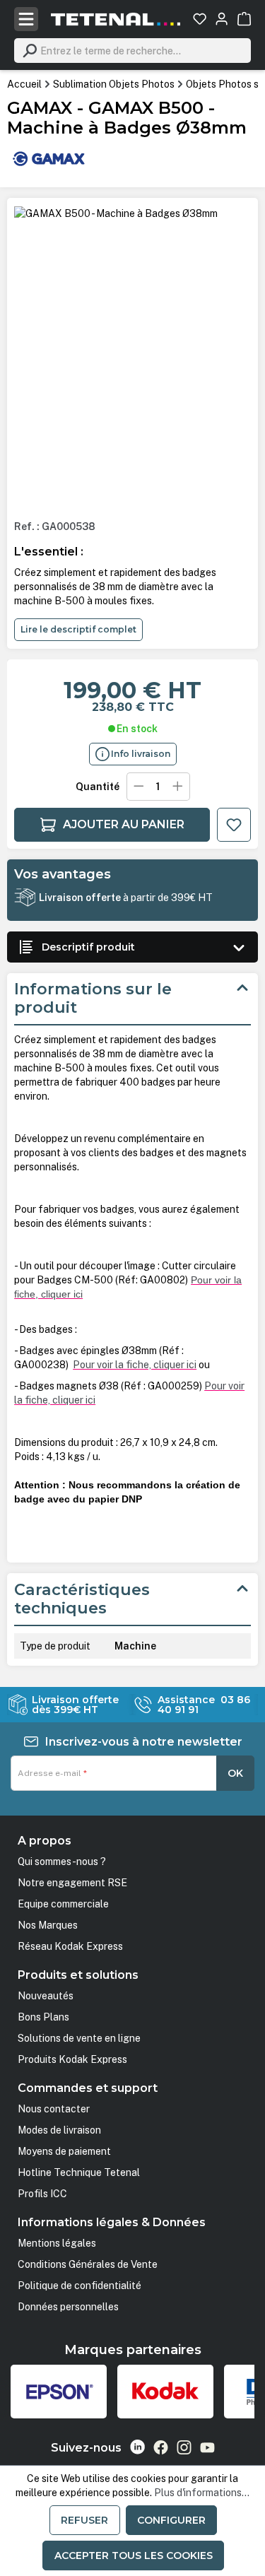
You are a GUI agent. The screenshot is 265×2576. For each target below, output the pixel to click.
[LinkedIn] (137, 2447)
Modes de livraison (59, 2130)
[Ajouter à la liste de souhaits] (234, 825)
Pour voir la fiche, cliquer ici (135, 1365)
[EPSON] (59, 2392)
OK (235, 1773)
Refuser (84, 2520)
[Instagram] (184, 2447)
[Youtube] (207, 2447)
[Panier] (244, 19)
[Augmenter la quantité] (178, 787)
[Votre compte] (222, 19)
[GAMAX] (49, 158)
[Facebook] (161, 2447)
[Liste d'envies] (200, 19)
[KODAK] (165, 2392)
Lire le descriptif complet (78, 629)
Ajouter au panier (124, 824)
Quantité (98, 787)
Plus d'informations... (202, 2493)
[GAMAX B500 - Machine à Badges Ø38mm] (116, 213)
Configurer (171, 2520)
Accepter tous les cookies (134, 2556)
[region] (132, 357)
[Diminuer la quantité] (139, 787)
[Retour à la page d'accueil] (116, 19)
